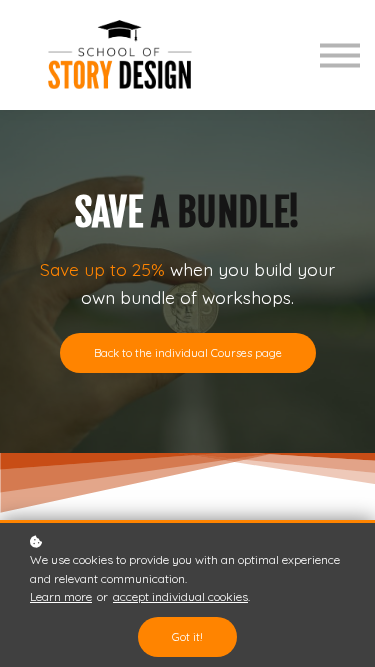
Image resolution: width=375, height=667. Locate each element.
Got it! (187, 637)
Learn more (61, 596)
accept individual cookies (180, 596)
